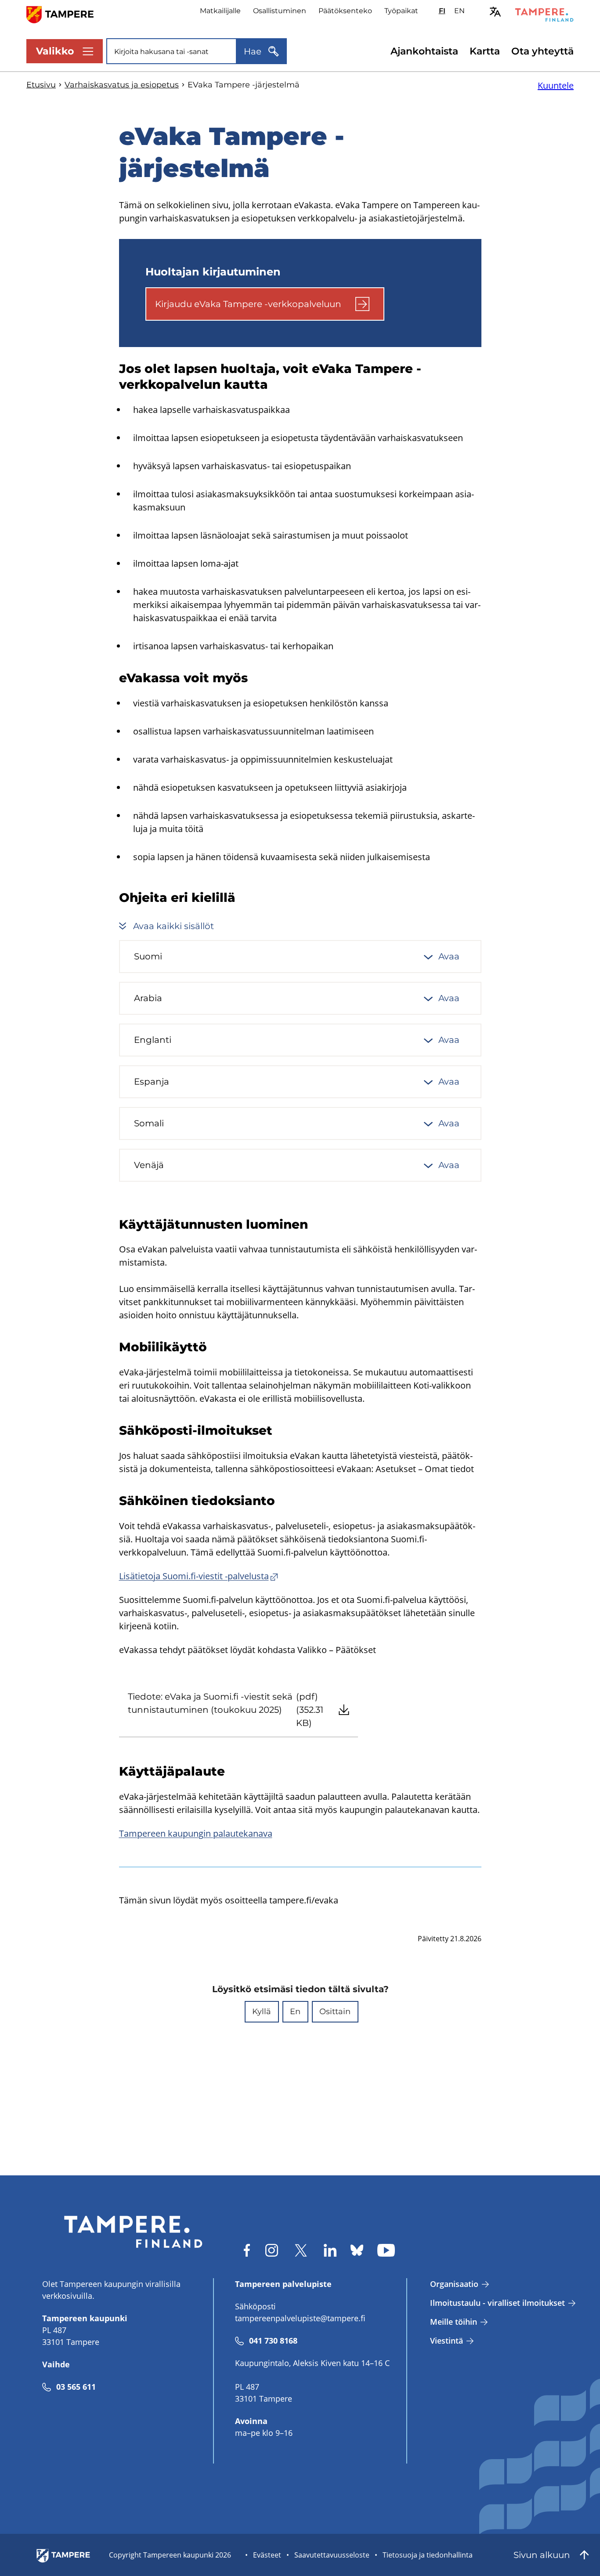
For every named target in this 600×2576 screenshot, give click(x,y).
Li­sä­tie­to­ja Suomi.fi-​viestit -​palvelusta (194, 1576)
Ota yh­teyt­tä (542, 51)
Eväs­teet (267, 2555)
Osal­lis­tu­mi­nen (280, 11)
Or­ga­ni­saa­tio (454, 2284)
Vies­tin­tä (446, 2341)
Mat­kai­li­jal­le (220, 11)
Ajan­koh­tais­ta (424, 51)
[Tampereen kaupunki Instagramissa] (272, 2250)
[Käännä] (495, 12)
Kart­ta (485, 51)
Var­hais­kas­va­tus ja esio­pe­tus (122, 85)
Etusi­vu (41, 85)
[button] (262, 2012)
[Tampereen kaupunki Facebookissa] (247, 2250)
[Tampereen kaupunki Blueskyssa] (357, 2250)
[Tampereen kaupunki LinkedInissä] (330, 2250)
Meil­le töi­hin (454, 2322)
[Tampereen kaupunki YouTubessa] (386, 2250)
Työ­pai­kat (401, 11)
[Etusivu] (65, 14)
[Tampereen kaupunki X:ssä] (301, 2250)
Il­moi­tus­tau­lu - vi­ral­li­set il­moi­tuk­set (497, 2303)
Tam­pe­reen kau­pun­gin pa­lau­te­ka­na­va (196, 1833)
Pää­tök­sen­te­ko (345, 11)
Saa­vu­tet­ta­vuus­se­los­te (332, 2555)
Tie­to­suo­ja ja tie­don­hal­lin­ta (428, 2555)
